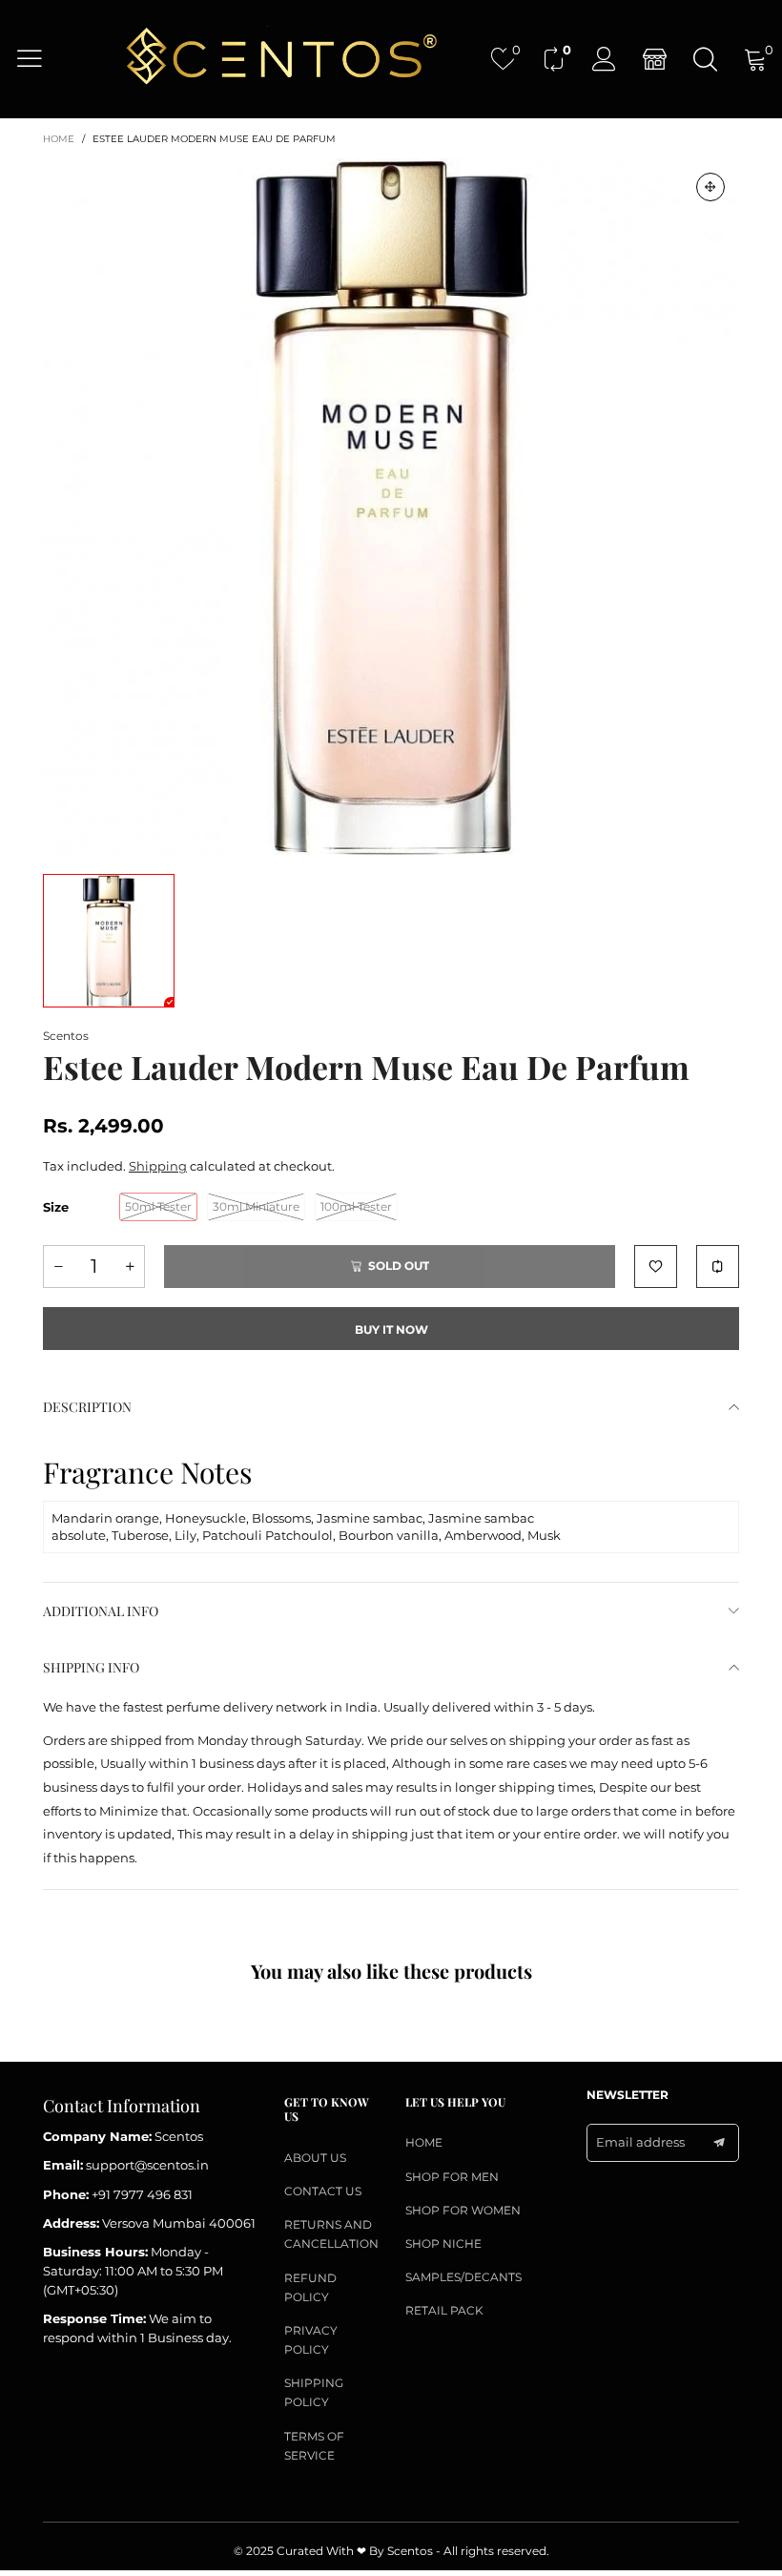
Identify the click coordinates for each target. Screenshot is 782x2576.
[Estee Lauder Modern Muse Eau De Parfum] (391, 507)
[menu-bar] (41, 58)
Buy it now (391, 1330)
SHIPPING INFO (91, 1667)
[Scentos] (280, 58)
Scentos (66, 1036)
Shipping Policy (314, 2392)
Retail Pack (444, 2310)
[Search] (705, 59)
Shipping (158, 1166)
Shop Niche (443, 2244)
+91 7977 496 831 (142, 2194)
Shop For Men (452, 2177)
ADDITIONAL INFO (101, 1611)
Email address (640, 2142)
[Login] (604, 59)
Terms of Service (314, 2446)
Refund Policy (310, 2287)
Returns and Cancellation (330, 2234)
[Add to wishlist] (656, 1267)
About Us (315, 2158)
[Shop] (655, 59)
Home (424, 2142)
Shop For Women (463, 2210)
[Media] (710, 187)
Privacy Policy (311, 2340)
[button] (58, 1267)
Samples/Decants (463, 2277)
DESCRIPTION (87, 1407)
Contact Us (323, 2191)
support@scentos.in (147, 2165)
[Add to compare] (718, 1267)
